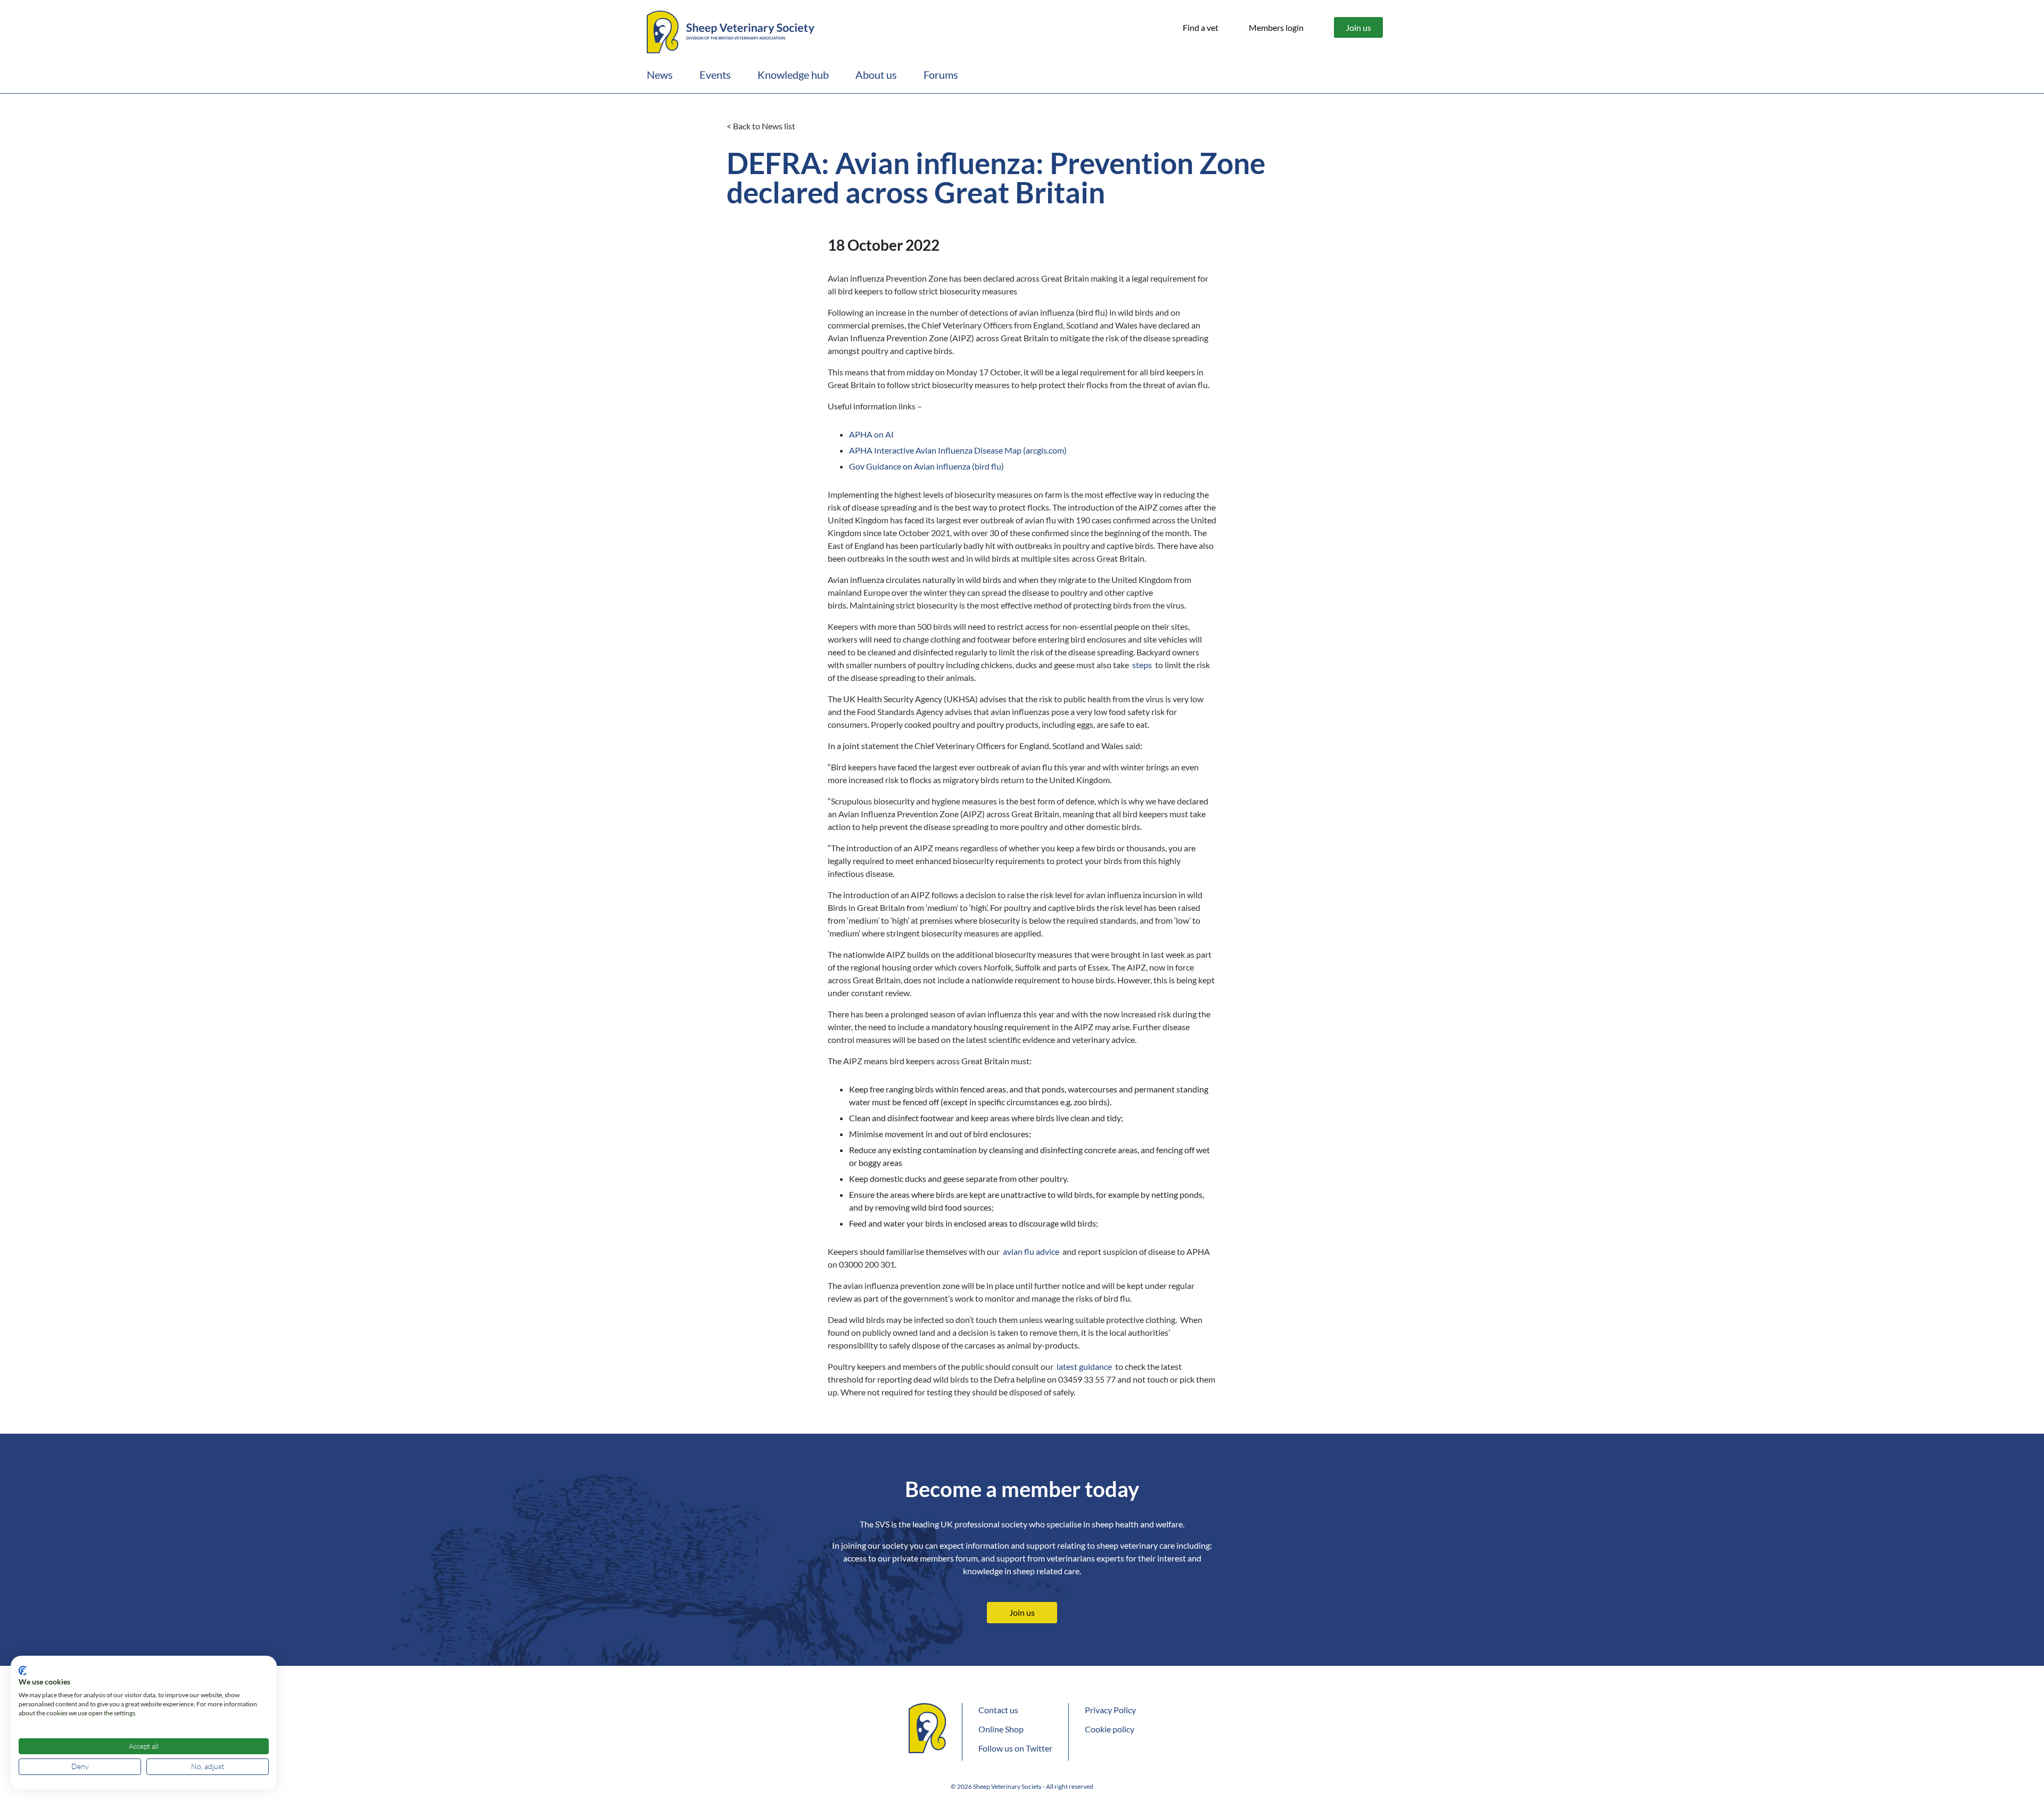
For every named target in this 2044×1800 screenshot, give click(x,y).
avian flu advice (1031, 1251)
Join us (1358, 27)
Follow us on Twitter (1015, 1748)
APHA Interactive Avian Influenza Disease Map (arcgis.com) (958, 450)
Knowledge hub (793, 75)
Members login (1276, 27)
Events (715, 75)
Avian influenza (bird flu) (926, 466)
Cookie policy (1110, 1729)
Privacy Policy (1110, 1710)
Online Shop (1001, 1729)
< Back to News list (761, 126)
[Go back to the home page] (731, 30)
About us (876, 75)
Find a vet (1201, 27)
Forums (941, 75)
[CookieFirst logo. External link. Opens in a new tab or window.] (23, 1671)
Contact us (998, 1710)
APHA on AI (871, 434)
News (660, 75)
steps (1142, 665)
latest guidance (1084, 1366)
